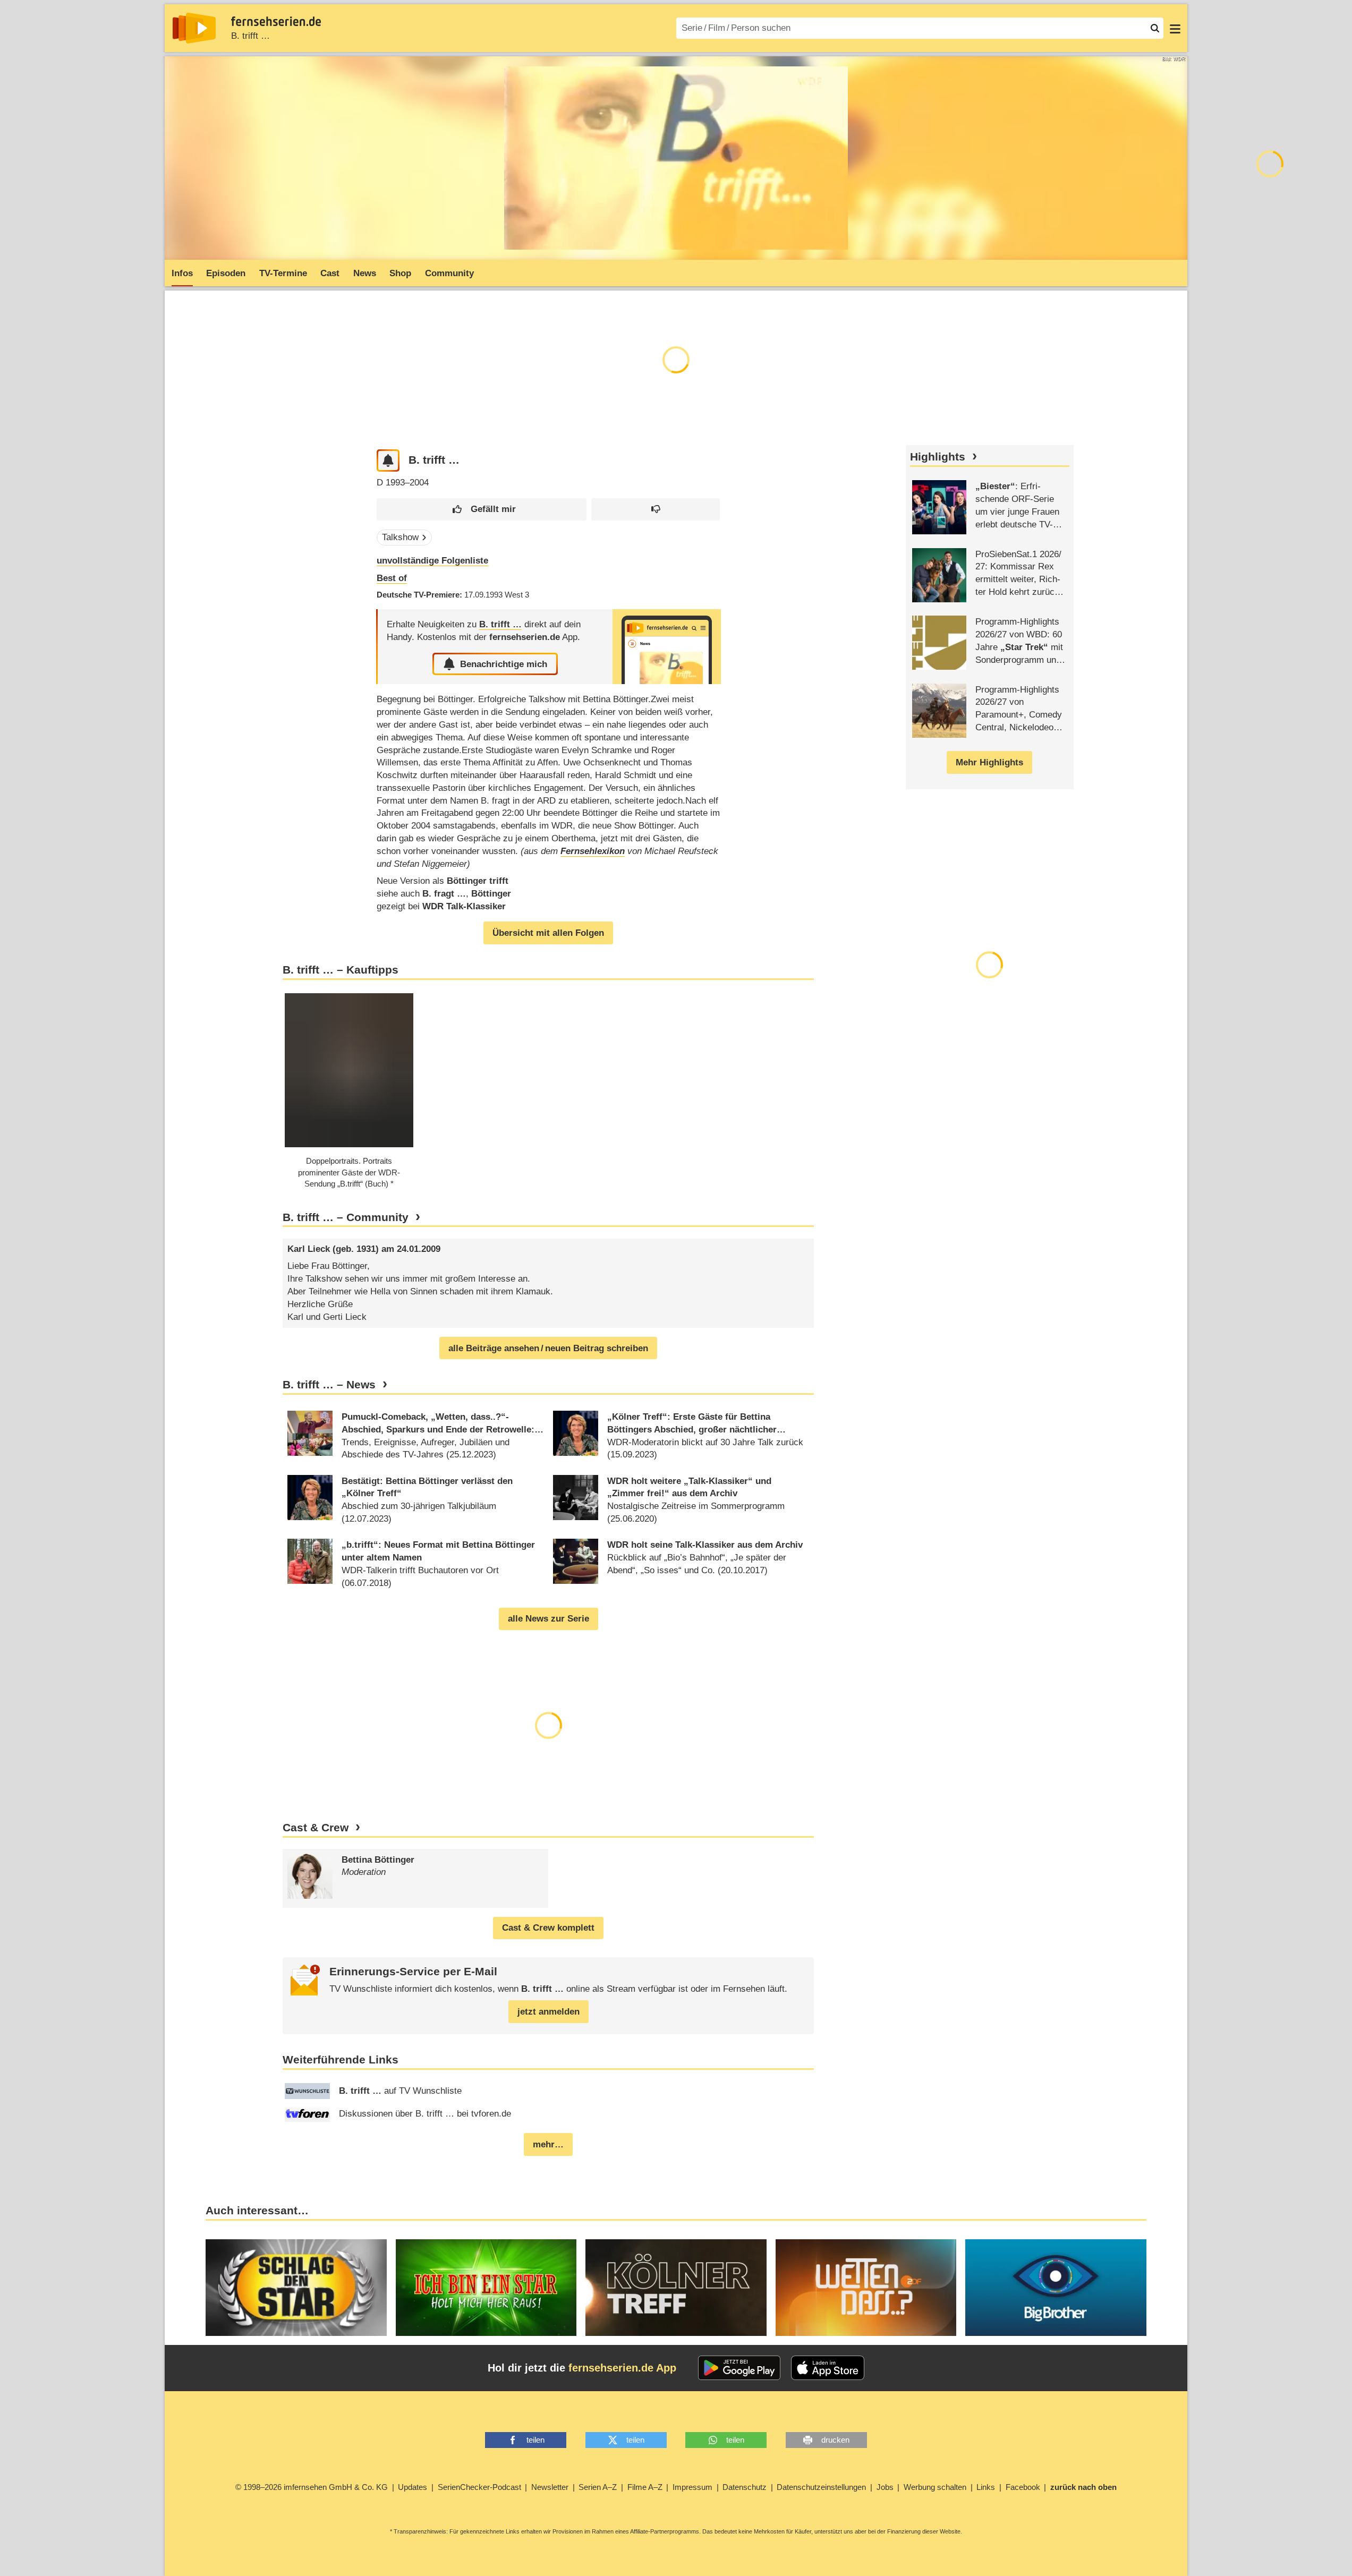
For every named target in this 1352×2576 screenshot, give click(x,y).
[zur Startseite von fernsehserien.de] (194, 28)
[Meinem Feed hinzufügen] (388, 461)
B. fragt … (444, 894)
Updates (413, 2487)
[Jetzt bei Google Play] (739, 2368)
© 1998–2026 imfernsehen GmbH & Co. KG (312, 2487)
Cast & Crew (316, 1828)
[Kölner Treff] (676, 2288)
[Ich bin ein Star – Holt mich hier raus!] (486, 2288)
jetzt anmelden (549, 2012)
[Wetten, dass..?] (866, 2288)
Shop (400, 273)
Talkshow (400, 537)
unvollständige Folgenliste (432, 561)
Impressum (692, 2487)
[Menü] (1175, 28)
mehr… (548, 2144)
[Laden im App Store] (828, 2368)
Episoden (226, 273)
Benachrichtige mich (504, 664)
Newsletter (550, 2487)
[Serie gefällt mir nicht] (656, 510)
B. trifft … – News (329, 1385)
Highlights (938, 457)
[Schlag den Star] (296, 2288)
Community (449, 273)
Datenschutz (745, 2487)
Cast (330, 273)
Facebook (1023, 2487)
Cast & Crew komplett (548, 1928)
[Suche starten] (1155, 28)
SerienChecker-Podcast (479, 2487)
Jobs (885, 2487)
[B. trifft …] (667, 647)
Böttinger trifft (478, 881)
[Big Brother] (1056, 2288)
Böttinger (491, 894)
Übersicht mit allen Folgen (548, 933)
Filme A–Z (645, 2487)
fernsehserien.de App (622, 2368)
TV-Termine (283, 273)
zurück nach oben (1083, 2487)
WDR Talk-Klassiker (464, 906)
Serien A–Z (598, 2487)
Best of (392, 578)
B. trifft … (250, 36)
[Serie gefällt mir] (482, 510)
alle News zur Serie (549, 1619)
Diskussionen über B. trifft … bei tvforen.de (425, 2114)
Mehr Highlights (989, 762)
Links (986, 2487)
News (365, 273)
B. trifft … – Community (346, 1217)
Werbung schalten (935, 2487)
